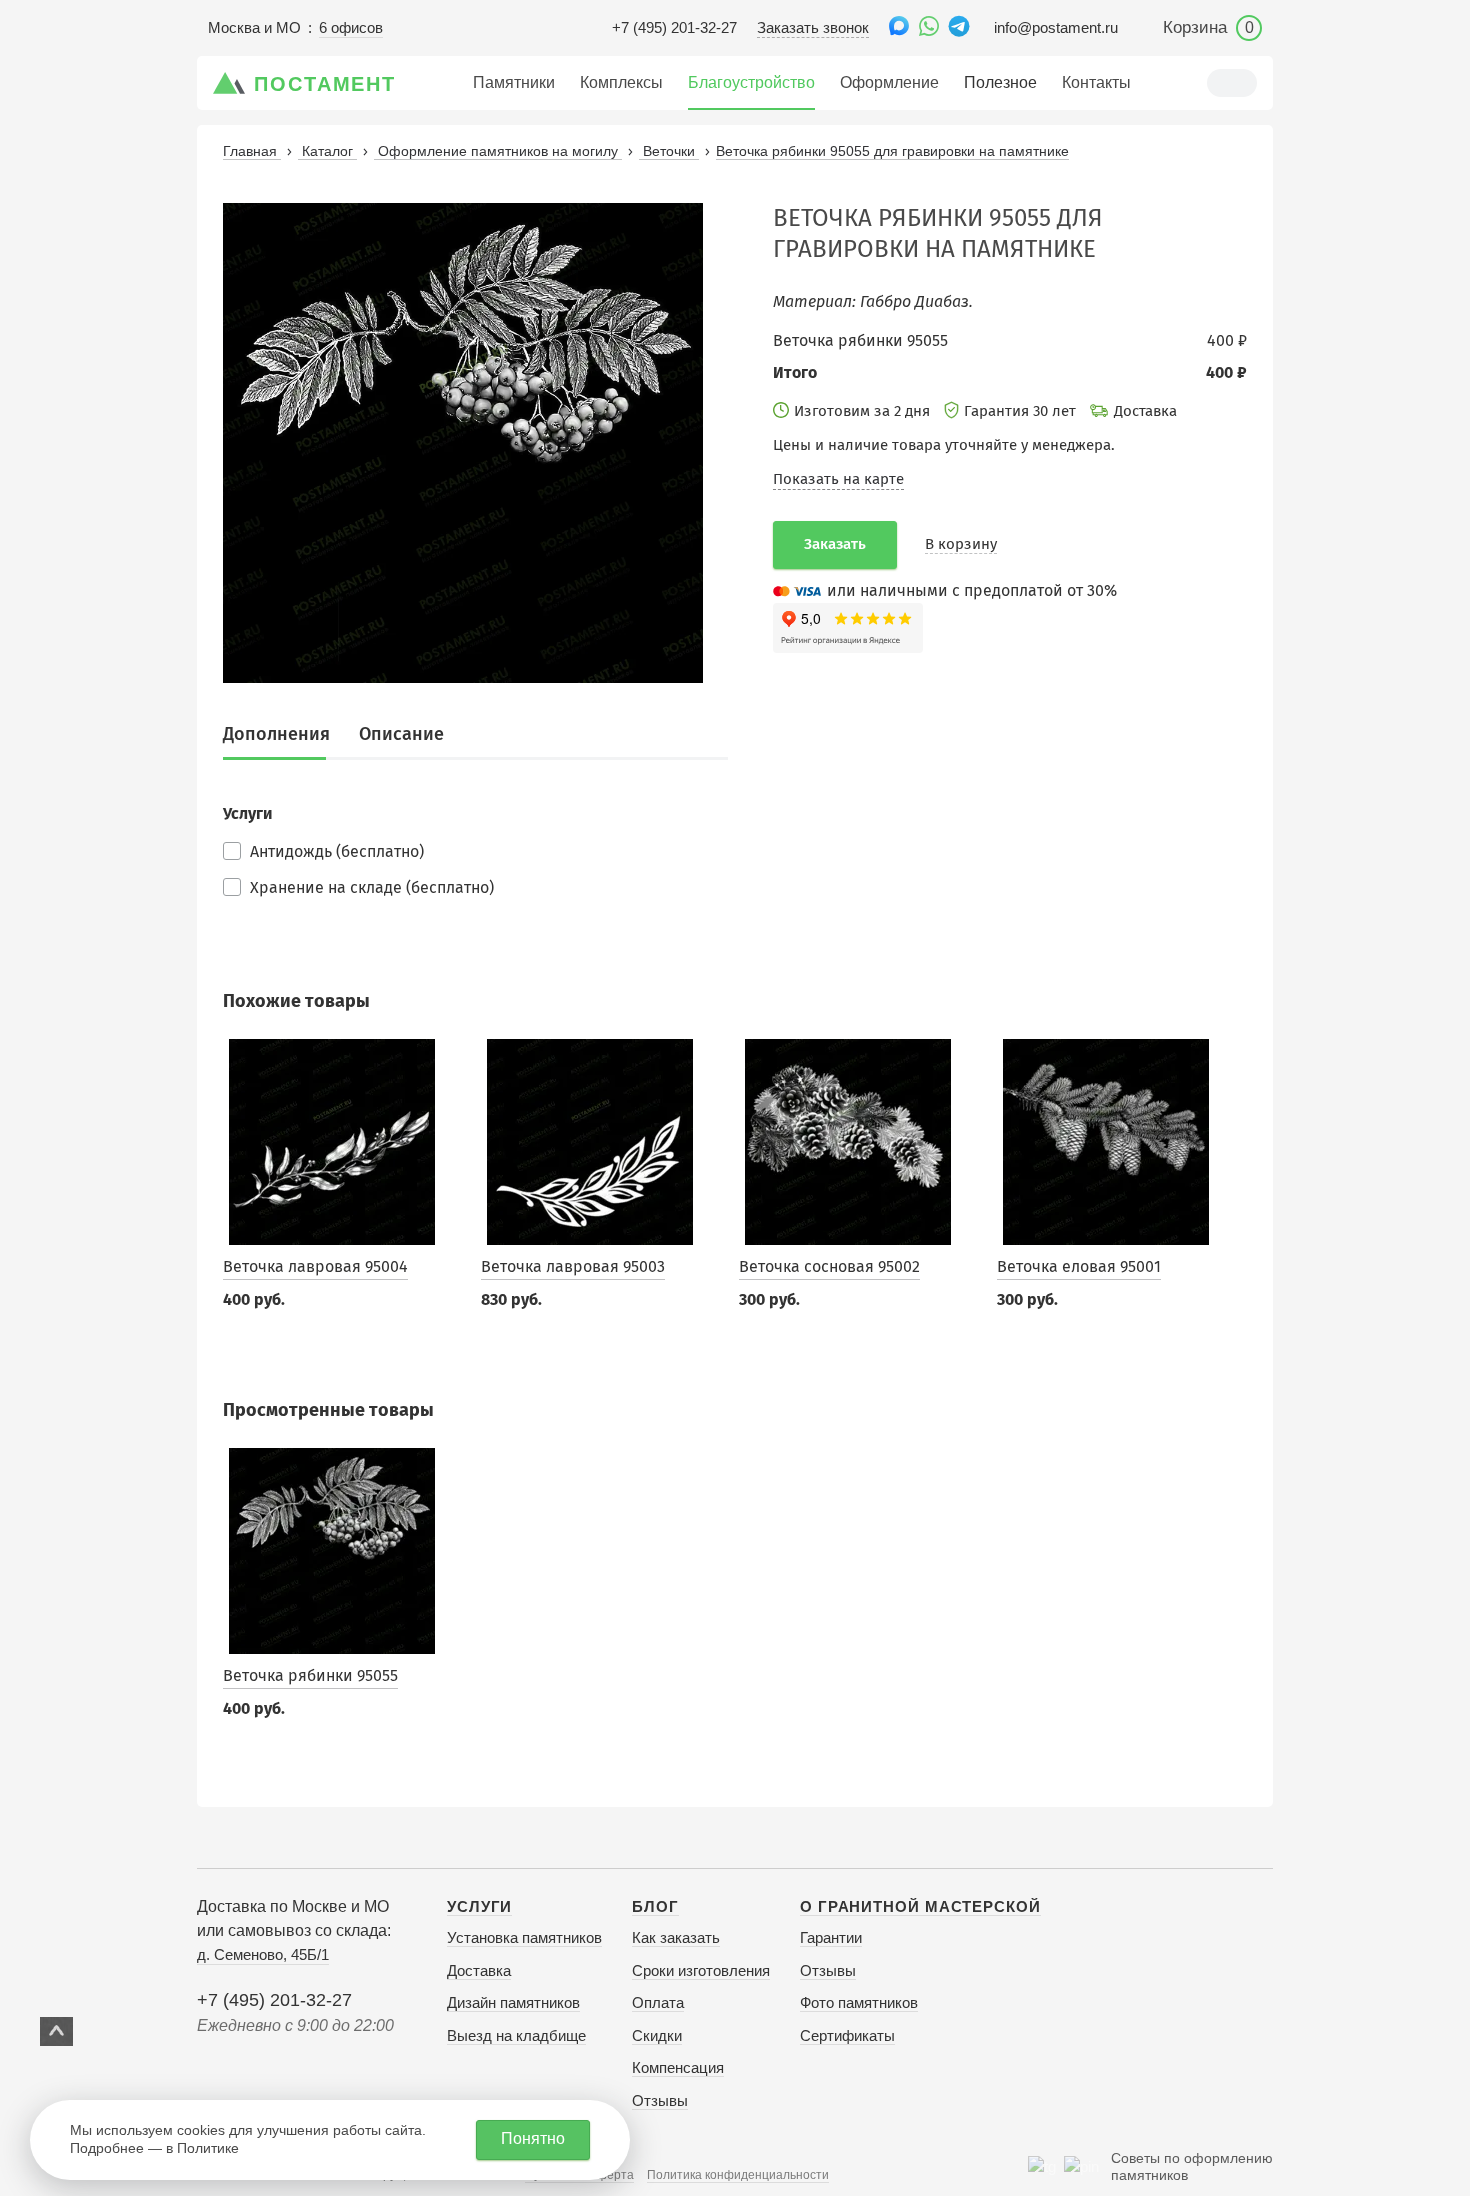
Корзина (1208, 27)
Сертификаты (847, 2035)
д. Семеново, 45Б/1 (263, 1954)
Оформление (889, 82)
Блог (655, 1906)
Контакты (1096, 82)
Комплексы (621, 82)
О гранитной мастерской (920, 1906)
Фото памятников (859, 2002)
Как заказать (676, 1937)
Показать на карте (838, 479)
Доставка (479, 1970)
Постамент (325, 84)
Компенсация (678, 2067)
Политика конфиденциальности (738, 2175)
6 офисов (351, 27)
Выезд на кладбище (516, 2035)
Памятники (514, 82)
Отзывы (660, 2100)
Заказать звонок (813, 27)
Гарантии (831, 1937)
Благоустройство (751, 82)
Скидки (657, 2035)
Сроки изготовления (701, 1970)
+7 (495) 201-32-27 (674, 27)
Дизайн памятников (513, 2002)
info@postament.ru (1056, 27)
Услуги (479, 1906)
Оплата (658, 2002)
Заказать (835, 544)
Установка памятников (524, 1937)
